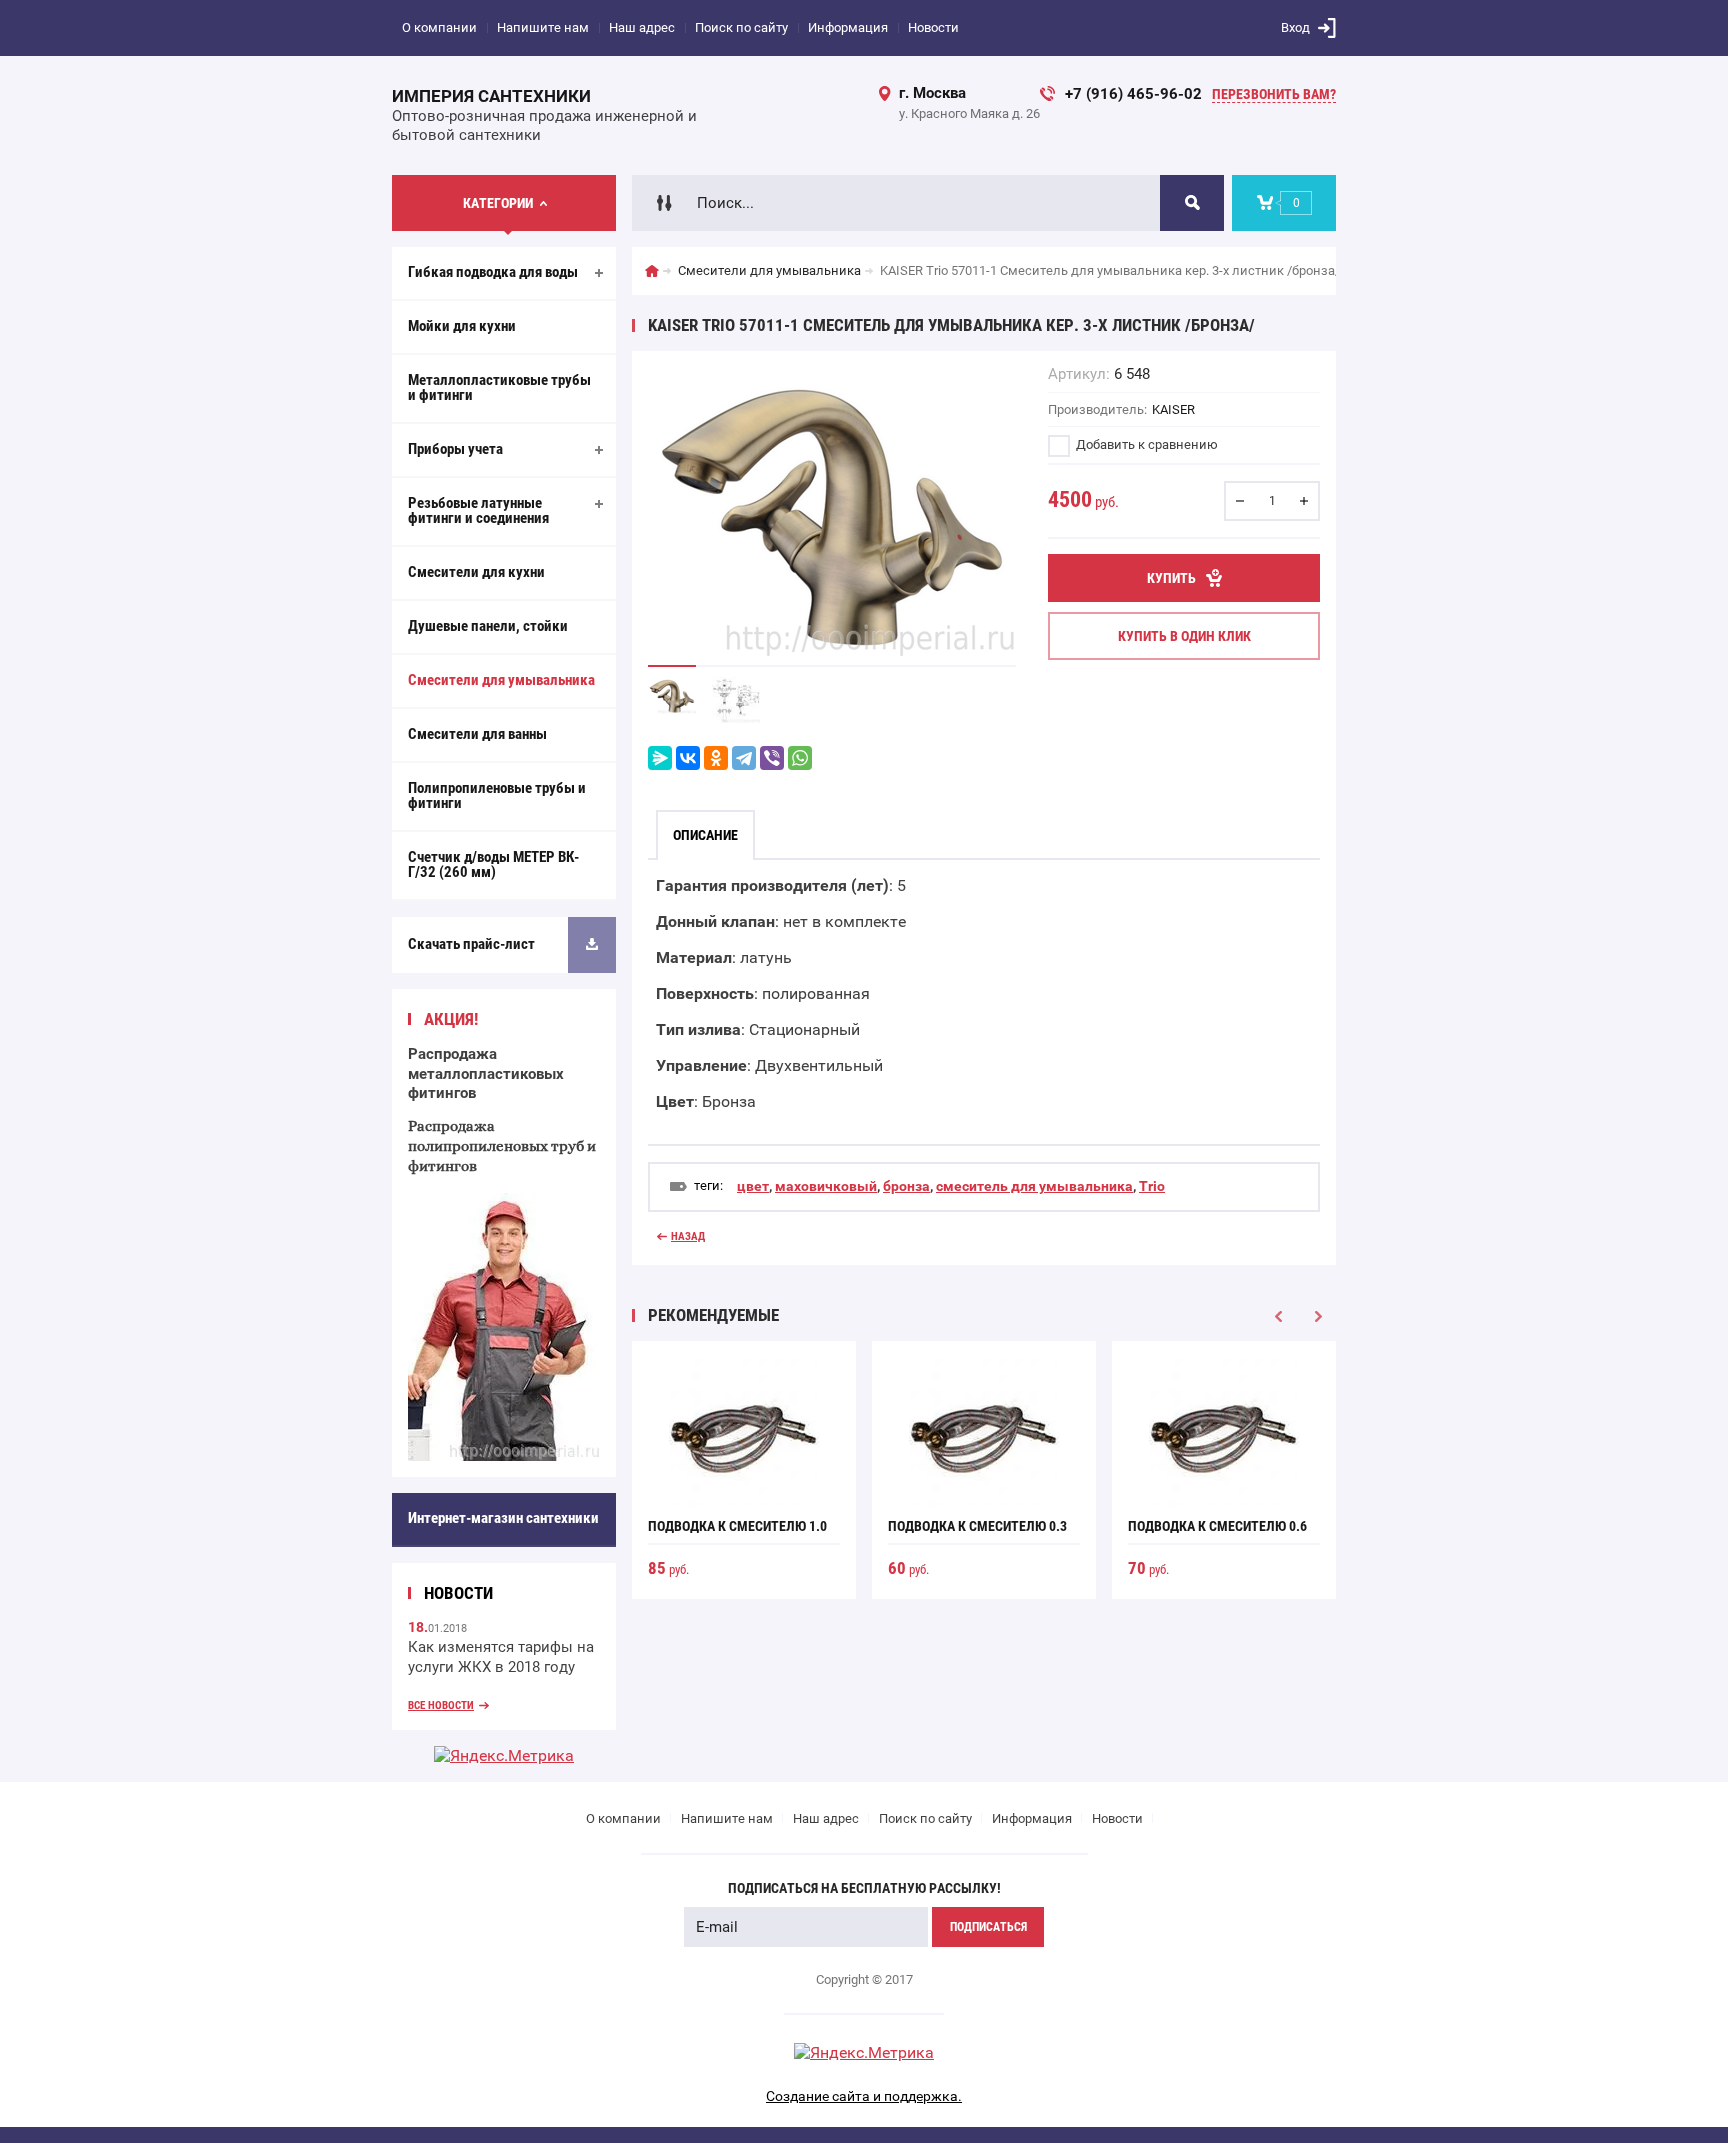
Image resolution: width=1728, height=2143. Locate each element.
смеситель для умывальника (1034, 1186)
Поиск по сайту (741, 27)
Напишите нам (543, 27)
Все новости (441, 1705)
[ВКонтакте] (688, 758)
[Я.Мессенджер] (660, 758)
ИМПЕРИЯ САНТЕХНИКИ (491, 96)
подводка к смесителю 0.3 (977, 1526)
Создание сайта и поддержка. (864, 2096)
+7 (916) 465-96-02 (1133, 94)
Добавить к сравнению (1145, 444)
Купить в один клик (1184, 636)
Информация (848, 27)
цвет (753, 1186)
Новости (933, 27)
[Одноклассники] (716, 758)
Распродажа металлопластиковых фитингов (486, 1073)
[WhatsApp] (800, 758)
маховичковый (826, 1186)
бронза (906, 1186)
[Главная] (652, 271)
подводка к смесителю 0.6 (1217, 1526)
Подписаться (988, 1927)
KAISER (1173, 409)
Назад (688, 1236)
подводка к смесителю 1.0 (737, 1526)
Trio (1152, 1186)
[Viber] (772, 758)
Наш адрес (642, 27)
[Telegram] (744, 758)
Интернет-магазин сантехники (503, 1518)
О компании (439, 27)
